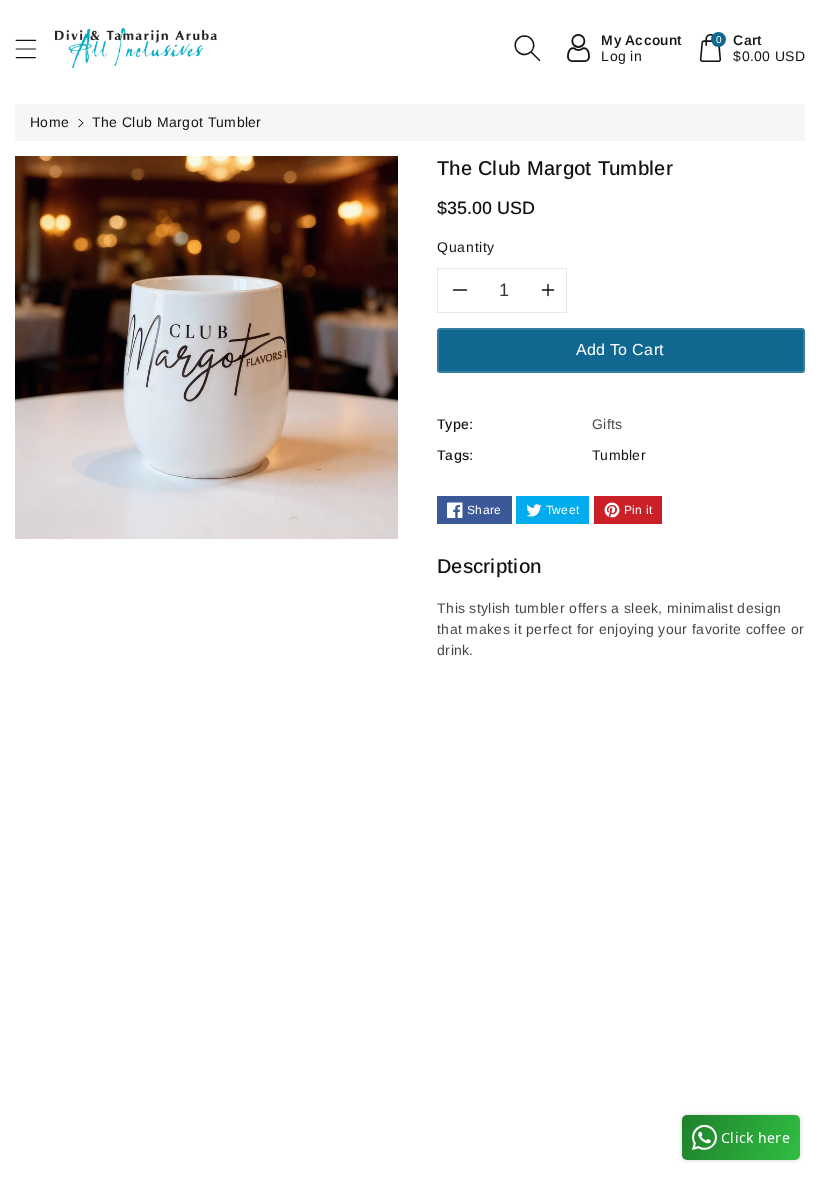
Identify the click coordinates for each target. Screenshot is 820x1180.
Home (49, 122)
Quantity (466, 247)
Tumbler (619, 455)
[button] (35, 48)
